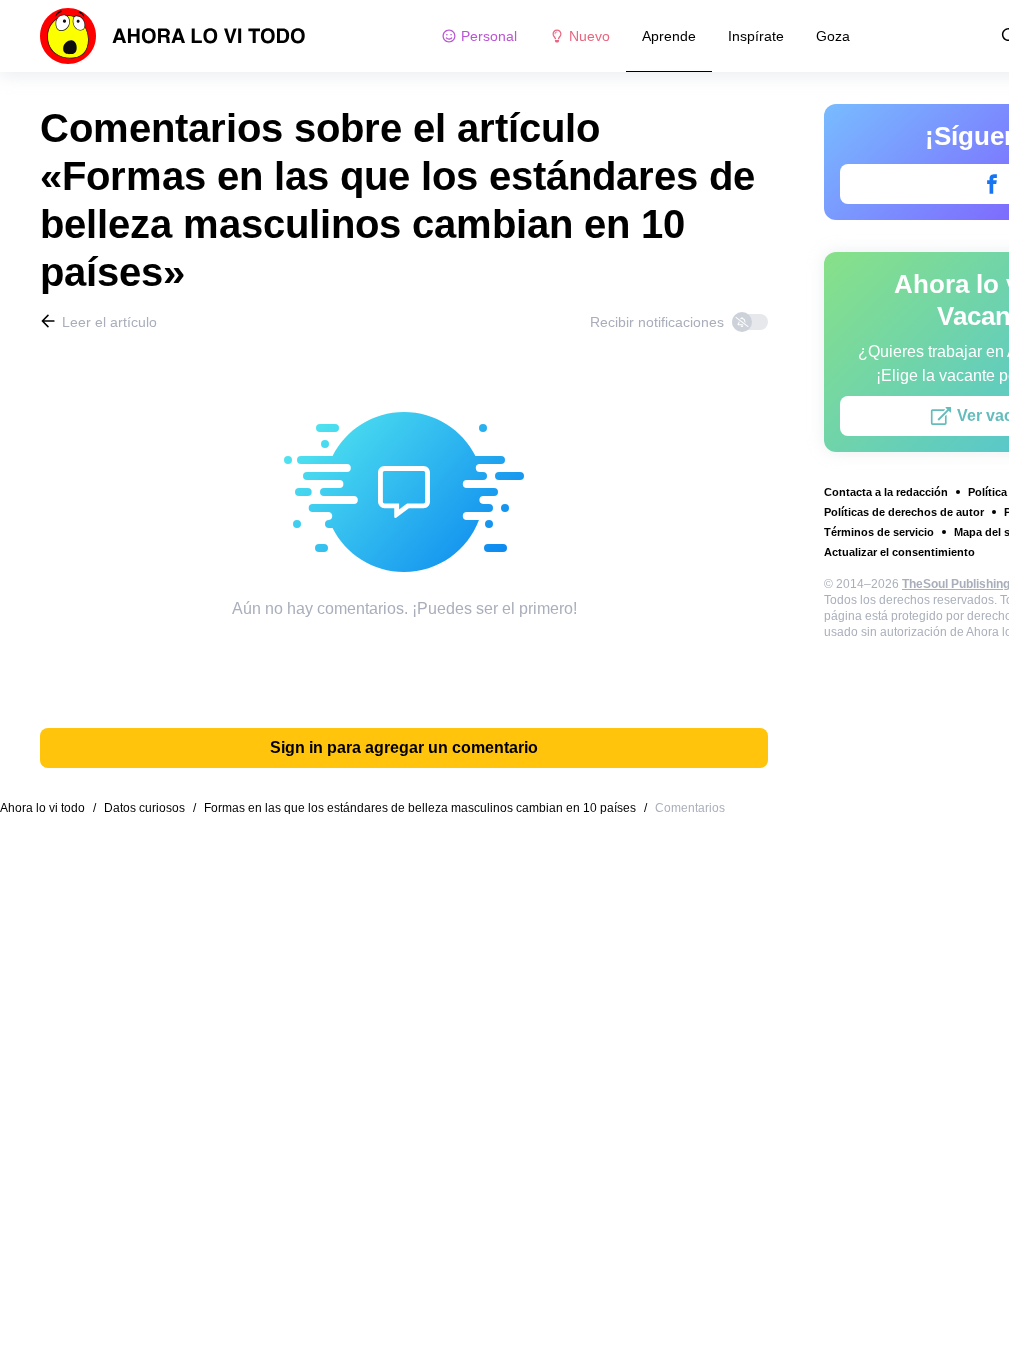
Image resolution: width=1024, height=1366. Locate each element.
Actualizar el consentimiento (899, 552)
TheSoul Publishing (956, 584)
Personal (489, 36)
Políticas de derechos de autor (904, 512)
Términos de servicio (879, 532)
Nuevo (589, 36)
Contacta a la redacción (886, 492)
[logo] (173, 36)
